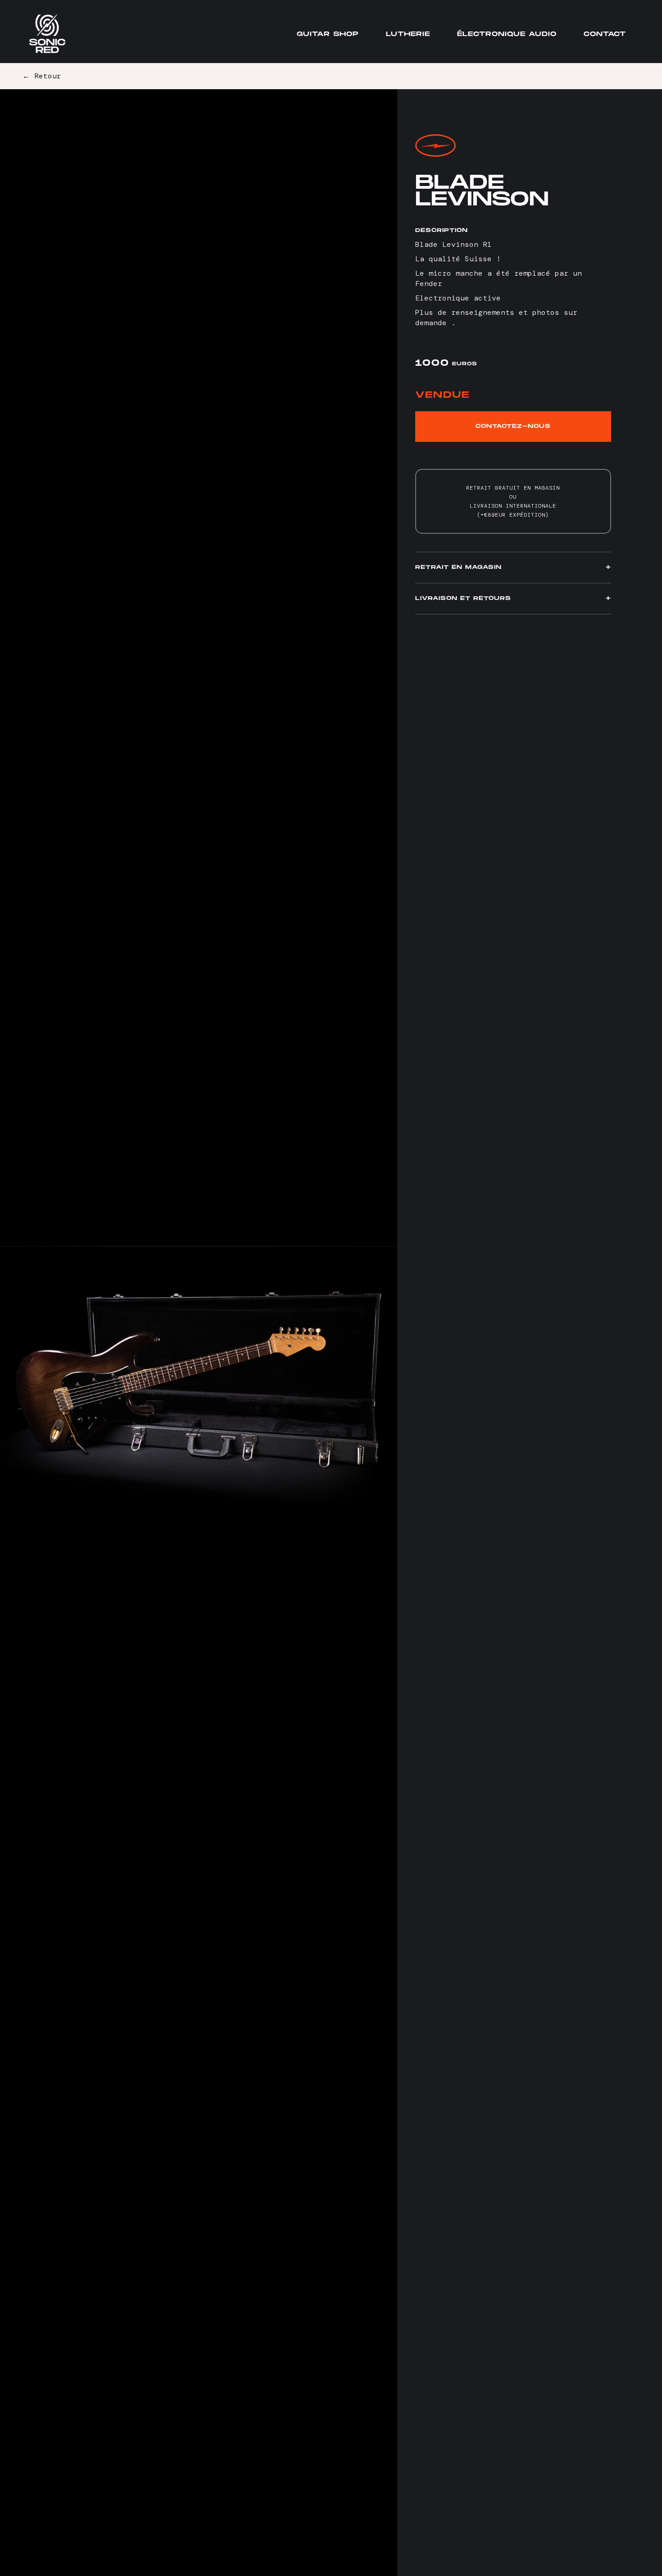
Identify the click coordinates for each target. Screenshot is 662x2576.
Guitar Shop (328, 34)
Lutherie (408, 34)
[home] (47, 34)
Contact (605, 34)
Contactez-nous (513, 426)
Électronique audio (507, 34)
